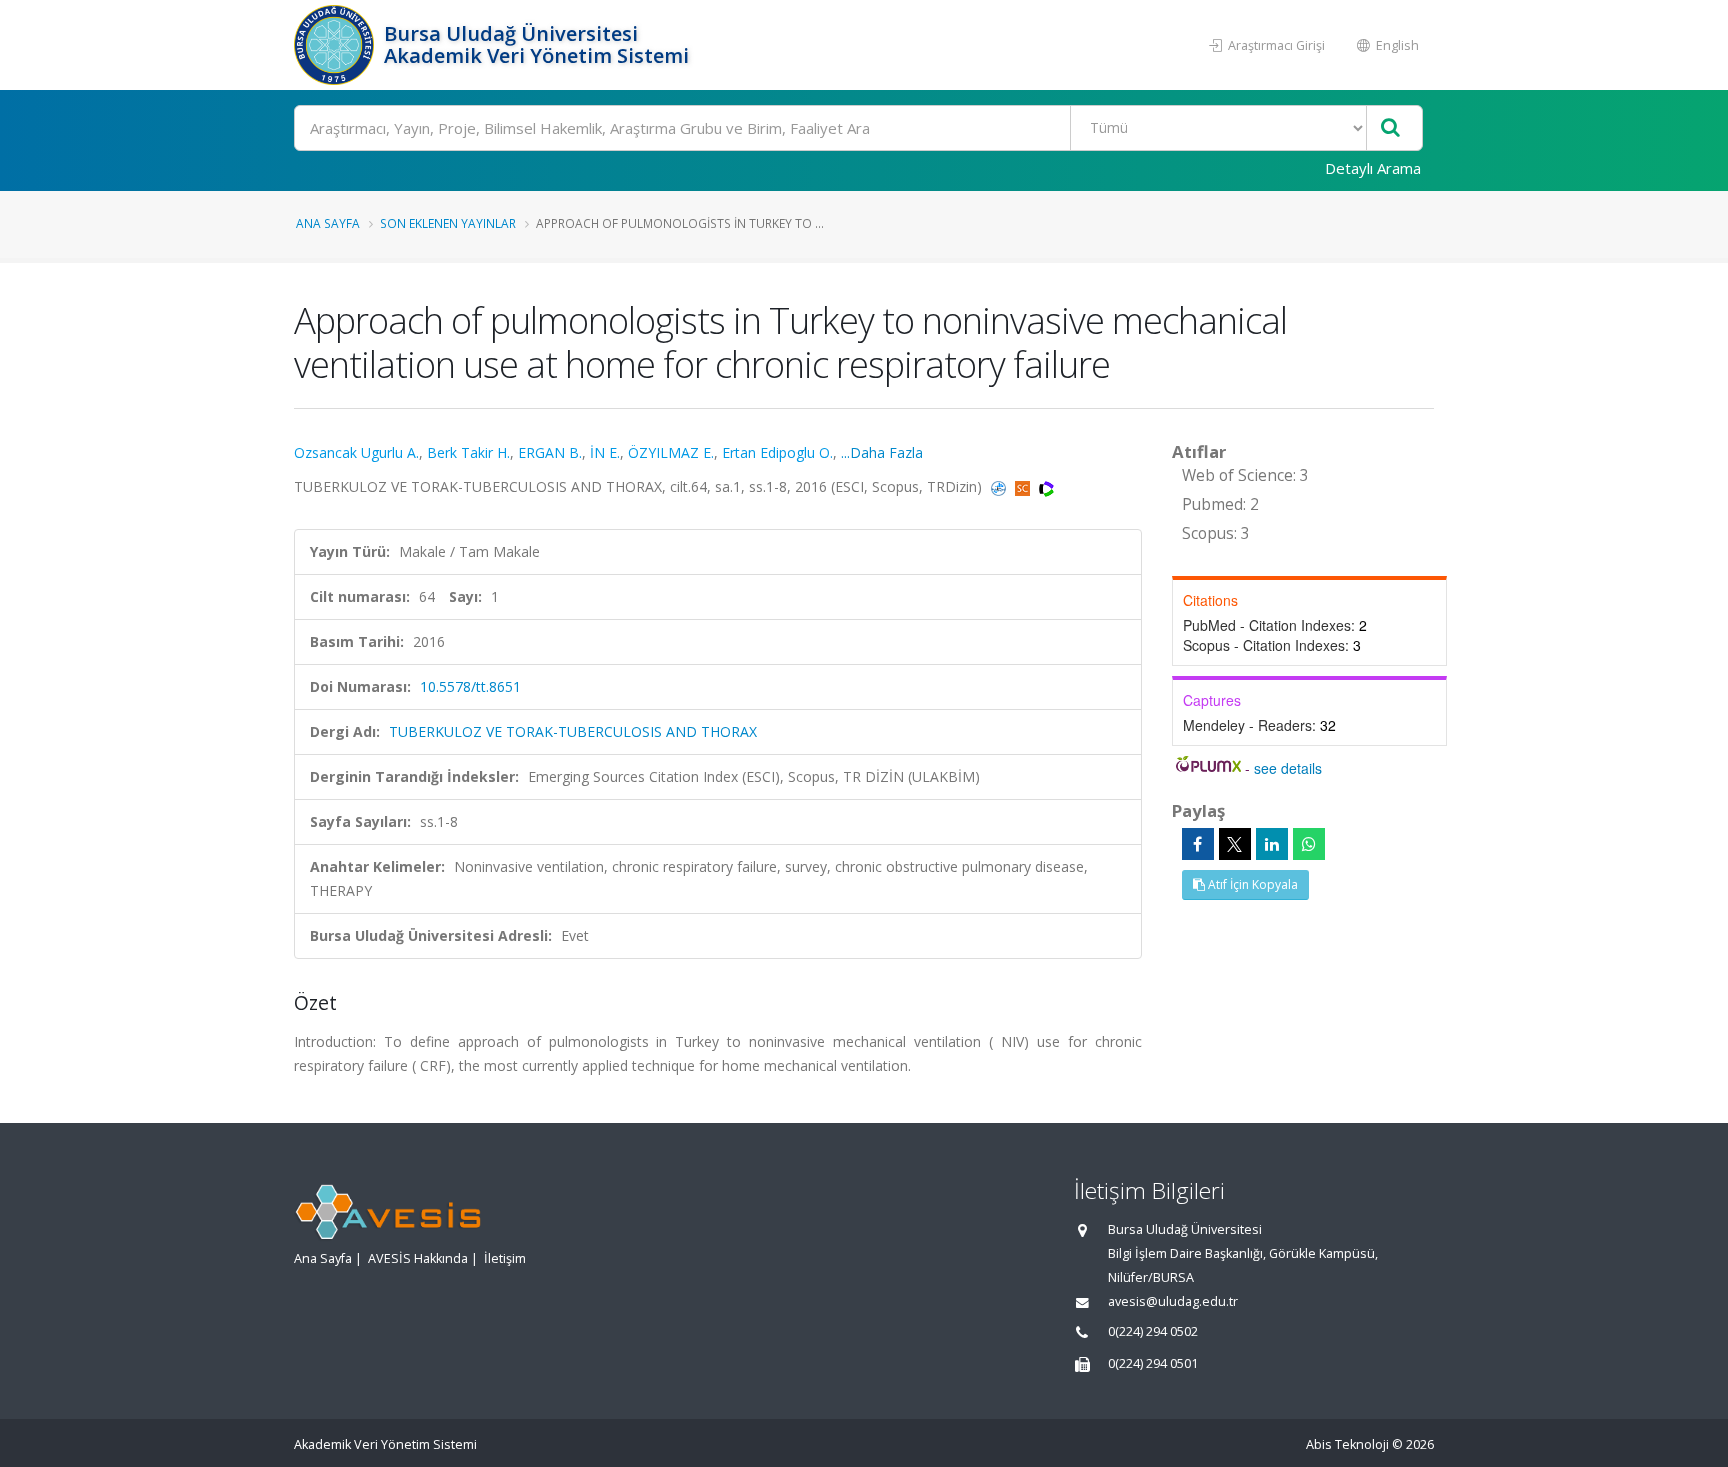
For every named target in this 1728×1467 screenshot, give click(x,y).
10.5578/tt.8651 (470, 686)
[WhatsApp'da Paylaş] (1309, 844)
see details (1288, 768)
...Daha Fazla (882, 452)
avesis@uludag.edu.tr (1173, 1301)
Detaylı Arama (1373, 168)
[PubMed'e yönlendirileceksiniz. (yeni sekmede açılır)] (1000, 486)
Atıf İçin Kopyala (1251, 884)
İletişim (505, 1258)
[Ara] (1390, 128)
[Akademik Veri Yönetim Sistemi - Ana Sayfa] (336, 45)
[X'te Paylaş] (1235, 844)
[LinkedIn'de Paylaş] (1272, 844)
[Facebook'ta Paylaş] (1198, 844)
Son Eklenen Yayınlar (448, 223)
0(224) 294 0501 (1153, 1363)
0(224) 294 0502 (1153, 1331)
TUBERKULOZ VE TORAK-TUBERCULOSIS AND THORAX (573, 731)
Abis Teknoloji (1347, 1444)
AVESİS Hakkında (418, 1258)
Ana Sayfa (328, 223)
